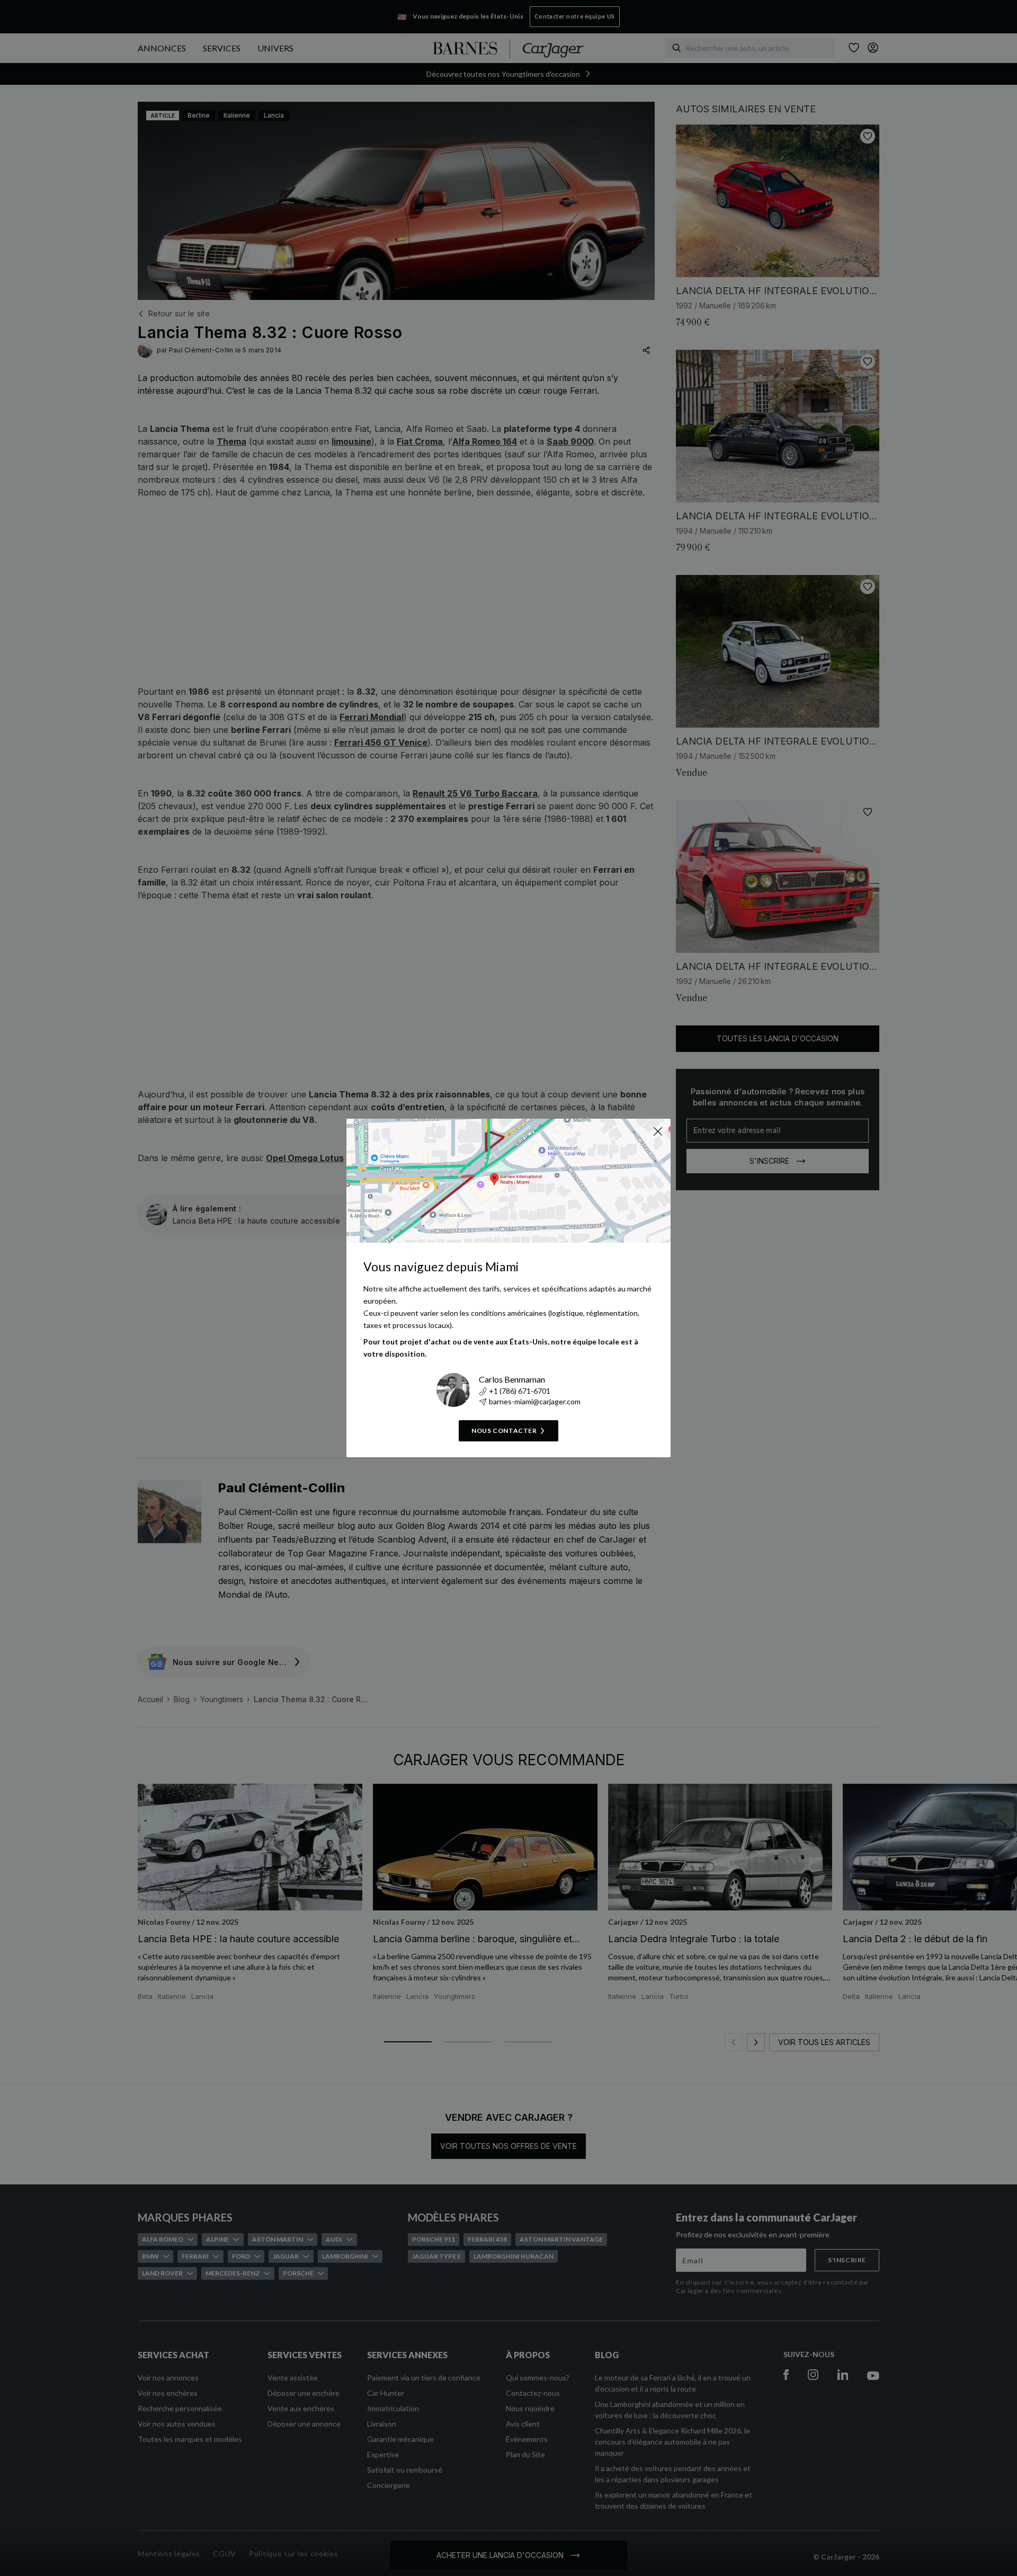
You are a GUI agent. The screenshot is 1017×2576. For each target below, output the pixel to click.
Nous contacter (504, 1431)
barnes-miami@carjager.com (535, 1401)
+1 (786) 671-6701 (520, 1391)
